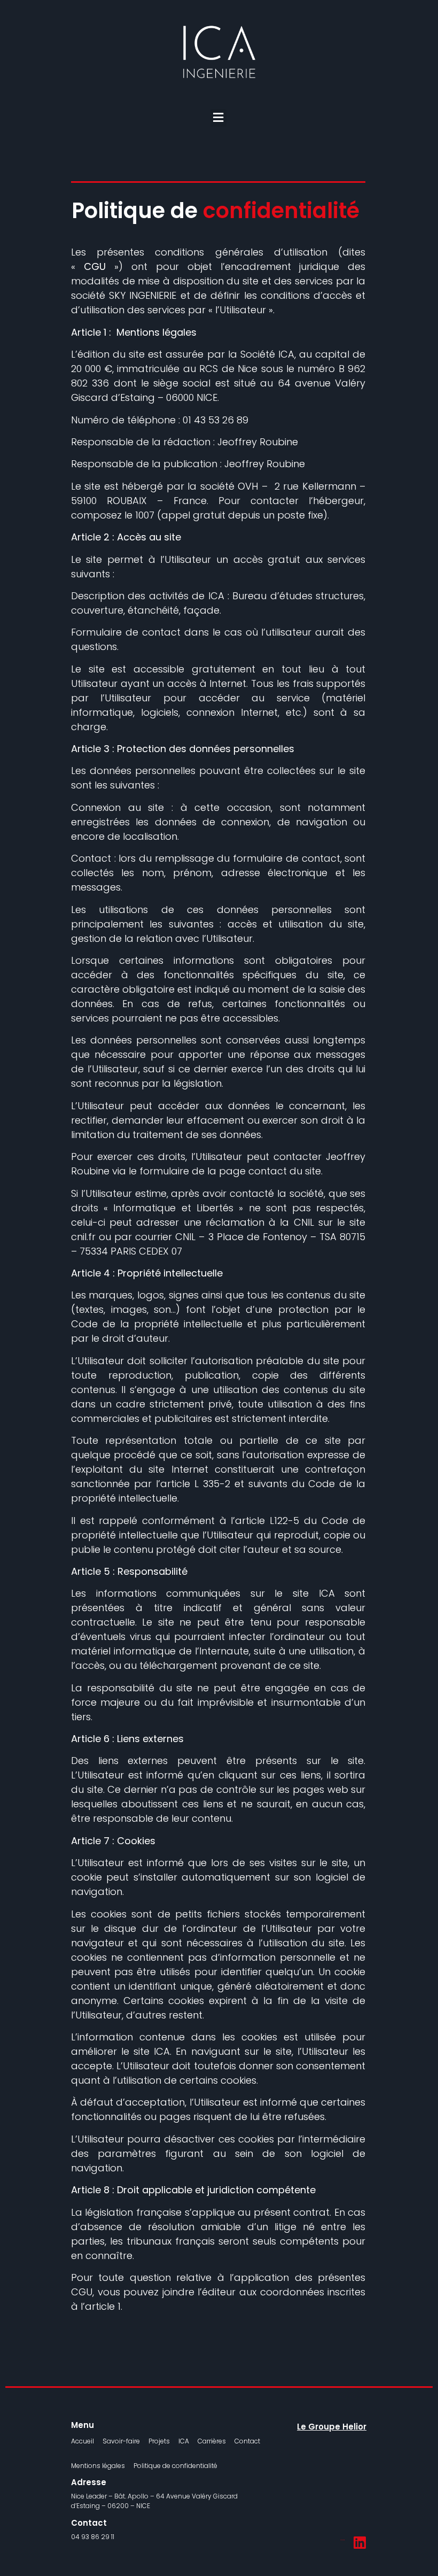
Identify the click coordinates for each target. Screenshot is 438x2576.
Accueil (83, 2441)
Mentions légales (98, 2466)
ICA (184, 2441)
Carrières (212, 2441)
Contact (247, 2441)
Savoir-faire (121, 2441)
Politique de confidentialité (175, 2466)
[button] (218, 118)
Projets (159, 2441)
